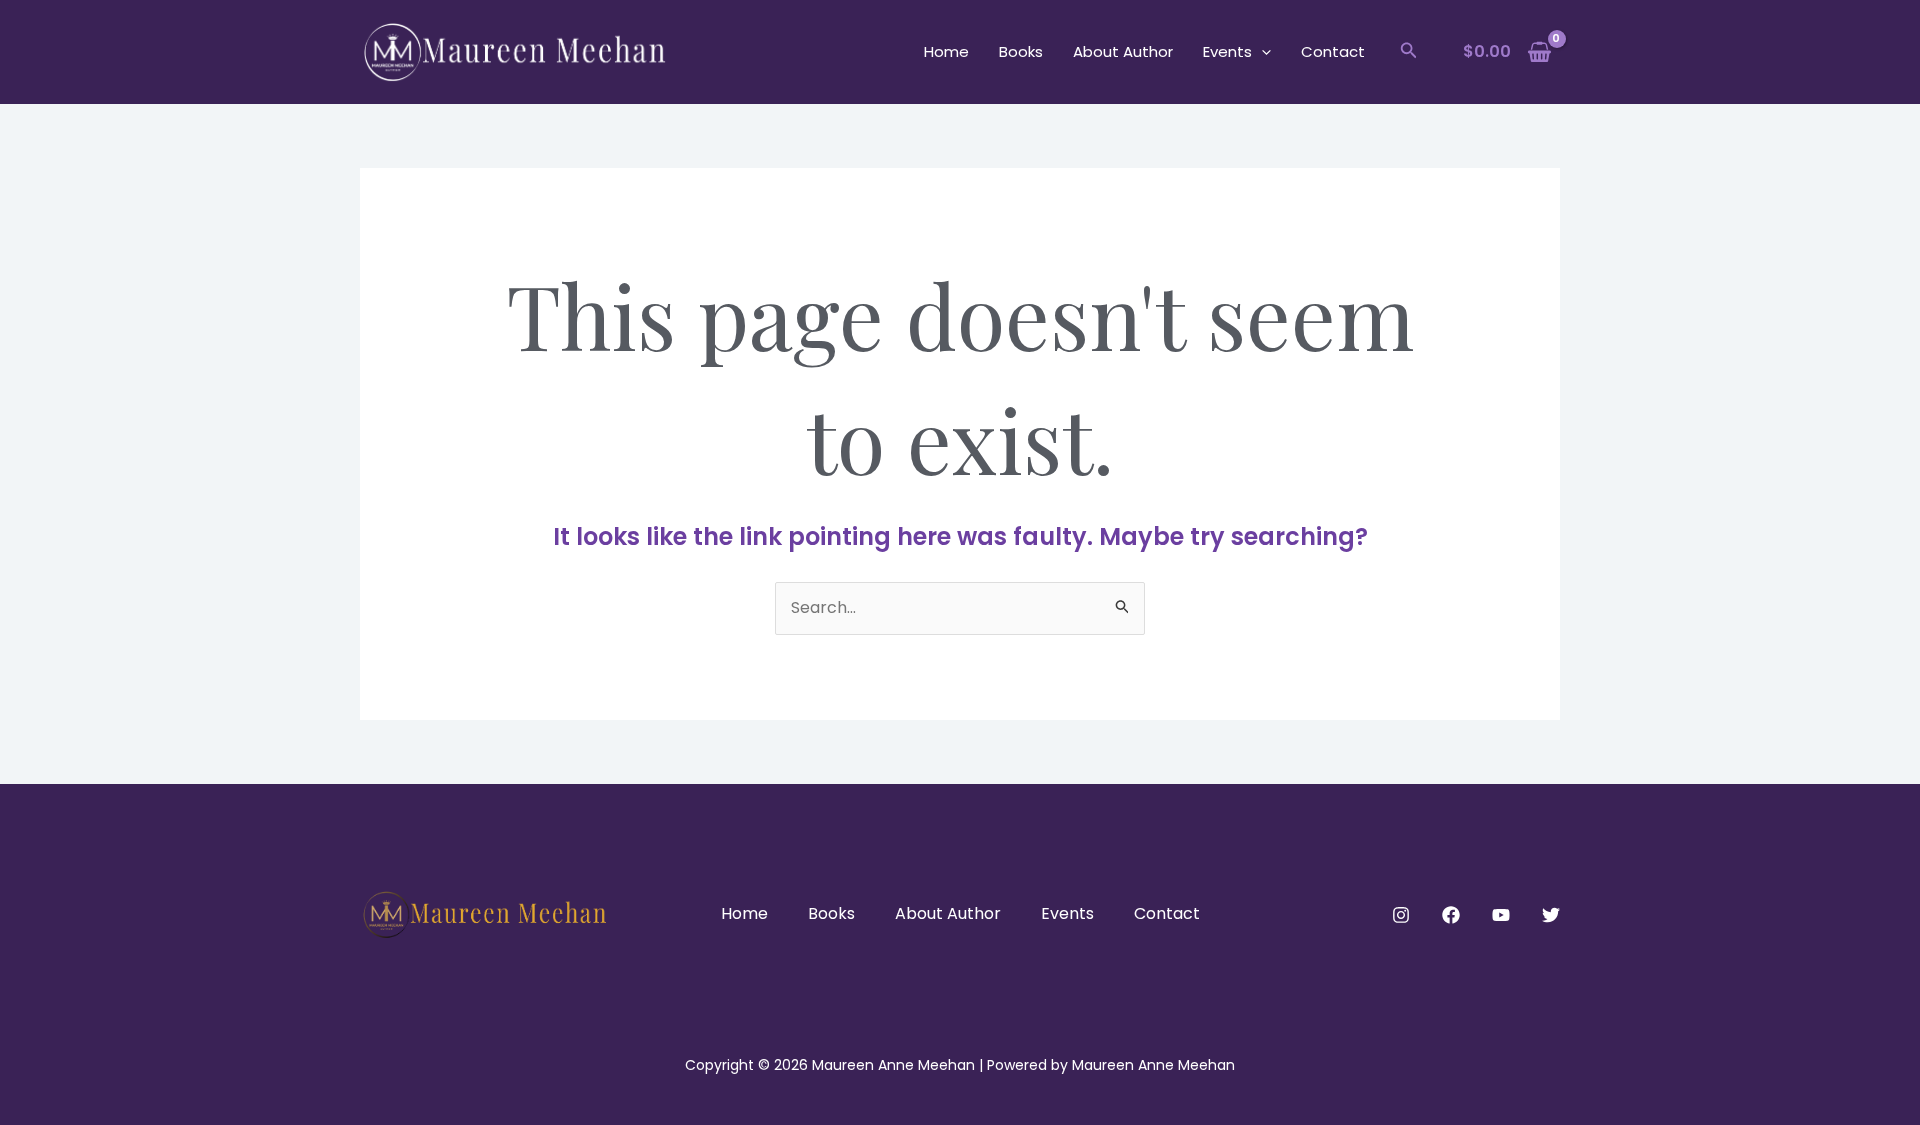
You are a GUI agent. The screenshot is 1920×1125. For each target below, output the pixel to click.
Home (946, 51)
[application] (1261, 52)
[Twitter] (1551, 915)
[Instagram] (1401, 915)
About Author (1123, 51)
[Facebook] (1451, 915)
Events (1227, 51)
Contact (1333, 51)
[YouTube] (1501, 915)
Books (1021, 51)
